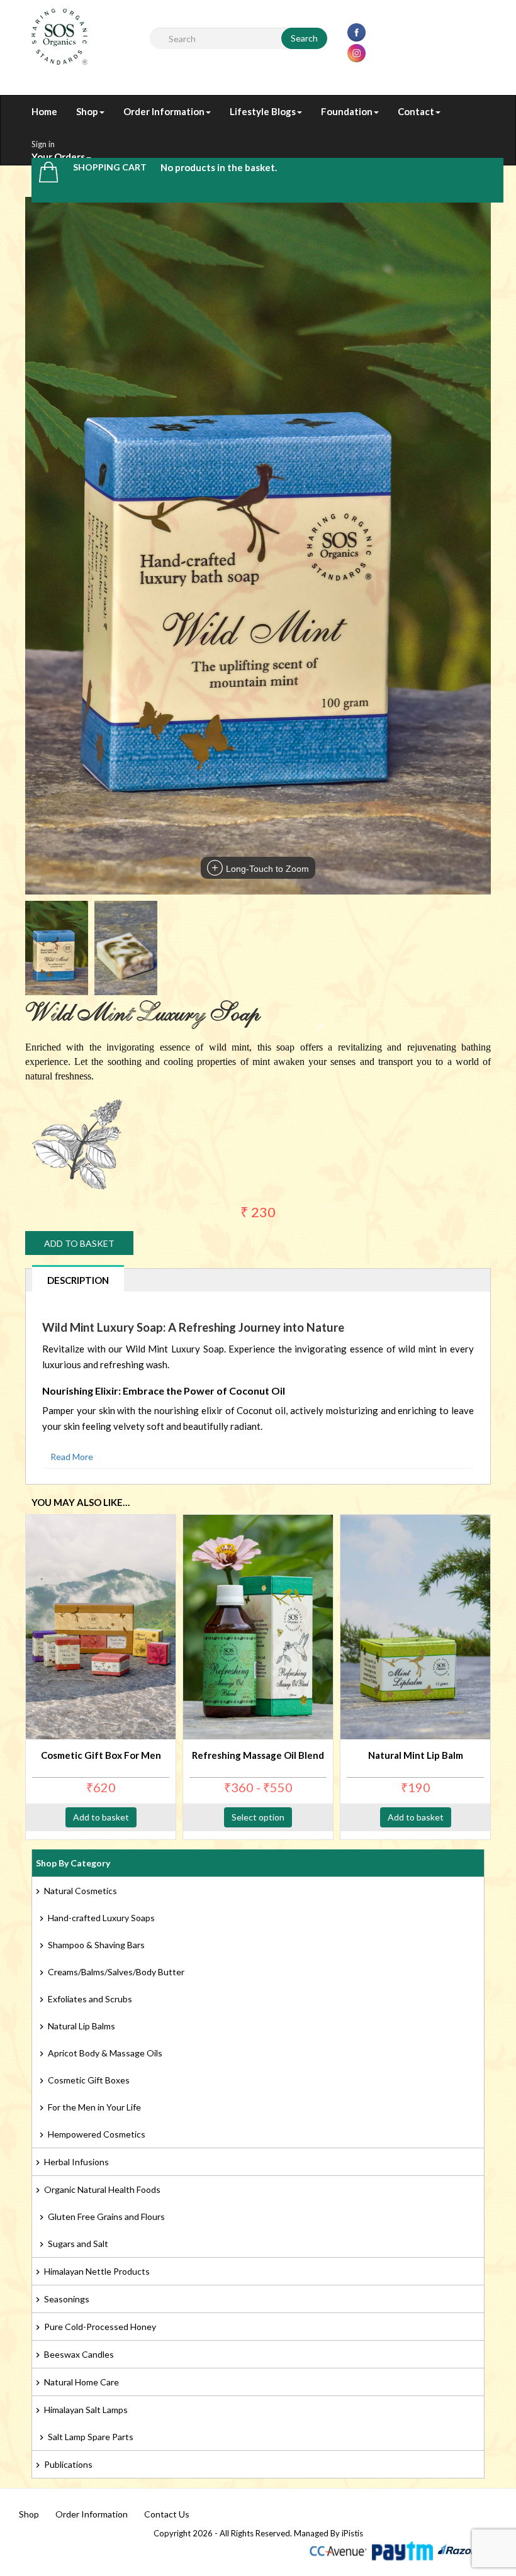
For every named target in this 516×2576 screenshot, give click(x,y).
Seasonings (67, 2299)
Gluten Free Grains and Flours (106, 2216)
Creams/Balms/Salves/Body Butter (116, 1972)
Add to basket (79, 1243)
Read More (72, 1457)
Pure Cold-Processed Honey (100, 2327)
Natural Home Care (81, 2382)
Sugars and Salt (78, 2244)
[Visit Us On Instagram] (356, 52)
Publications (68, 2464)
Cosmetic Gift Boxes (89, 2080)
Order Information (92, 2514)
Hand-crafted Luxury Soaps (101, 1918)
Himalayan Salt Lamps (86, 2410)
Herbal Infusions (76, 2162)
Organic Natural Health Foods (102, 2189)
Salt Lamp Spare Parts (91, 2437)
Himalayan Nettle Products (97, 2271)
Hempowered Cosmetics (97, 2134)
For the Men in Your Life (94, 2107)
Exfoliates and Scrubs (90, 1999)
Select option (258, 1817)
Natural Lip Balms (81, 2026)
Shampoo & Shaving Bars (96, 1945)
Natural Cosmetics (81, 1891)
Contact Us (167, 2514)
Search (304, 38)
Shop (29, 2514)
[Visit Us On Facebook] (356, 31)
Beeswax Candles (79, 2354)
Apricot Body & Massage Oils (105, 2053)
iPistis (352, 2533)
